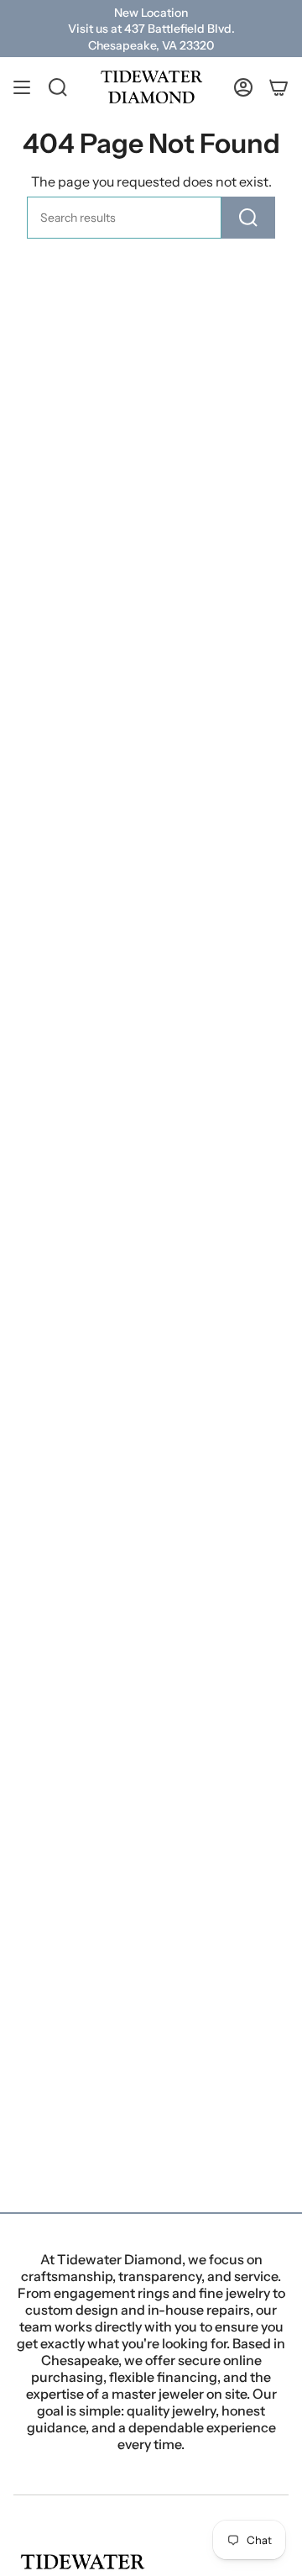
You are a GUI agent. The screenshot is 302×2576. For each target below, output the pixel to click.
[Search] (248, 218)
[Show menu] (22, 87)
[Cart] (279, 87)
